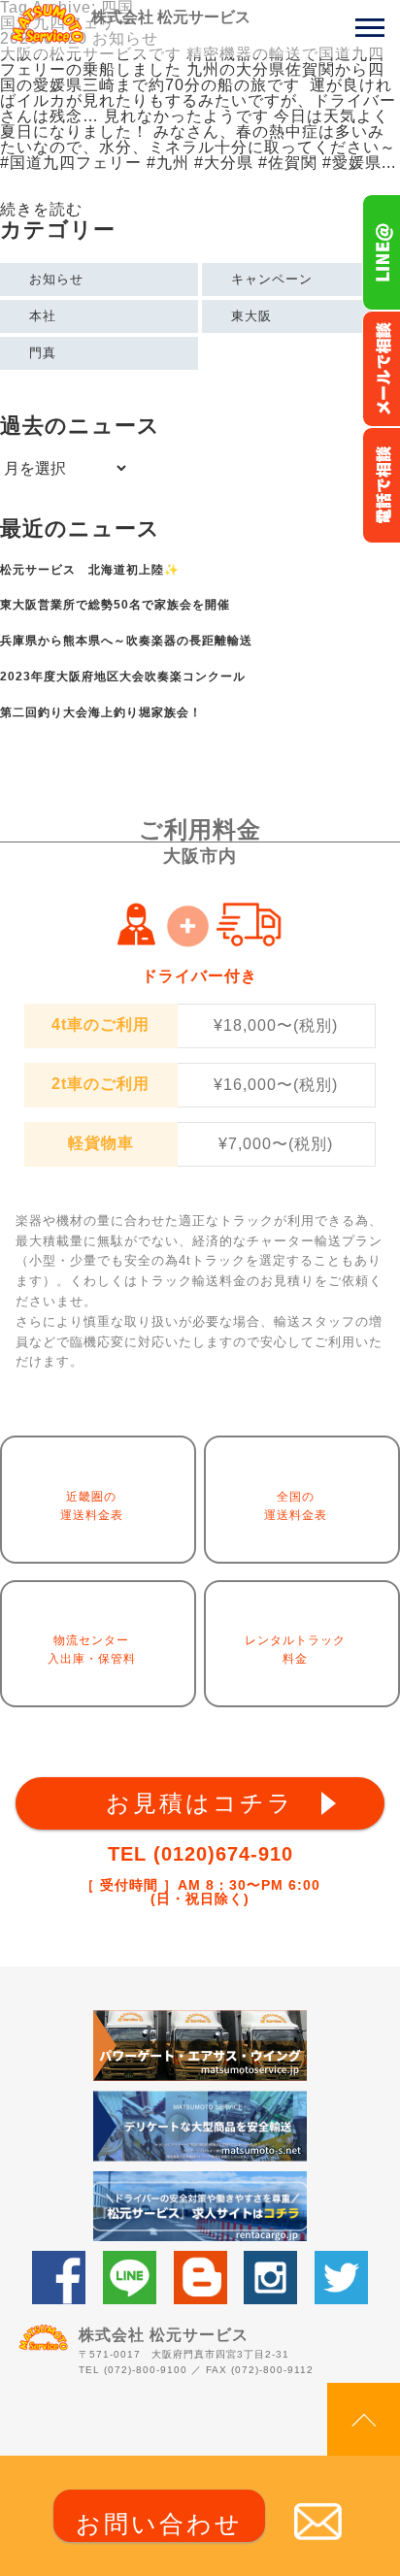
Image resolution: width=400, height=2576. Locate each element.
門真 (43, 353)
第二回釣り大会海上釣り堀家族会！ (101, 712)
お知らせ (56, 279)
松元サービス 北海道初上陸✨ (90, 570)
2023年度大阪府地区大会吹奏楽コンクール (123, 677)
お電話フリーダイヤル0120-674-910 (381, 485)
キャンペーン (272, 279)
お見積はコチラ (200, 1803)
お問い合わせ (159, 2524)
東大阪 (251, 316)
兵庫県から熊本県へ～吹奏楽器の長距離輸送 (126, 641)
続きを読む (41, 210)
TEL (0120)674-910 (200, 1854)
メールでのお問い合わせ (381, 369)
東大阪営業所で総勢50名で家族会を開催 (115, 605)
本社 (43, 316)
